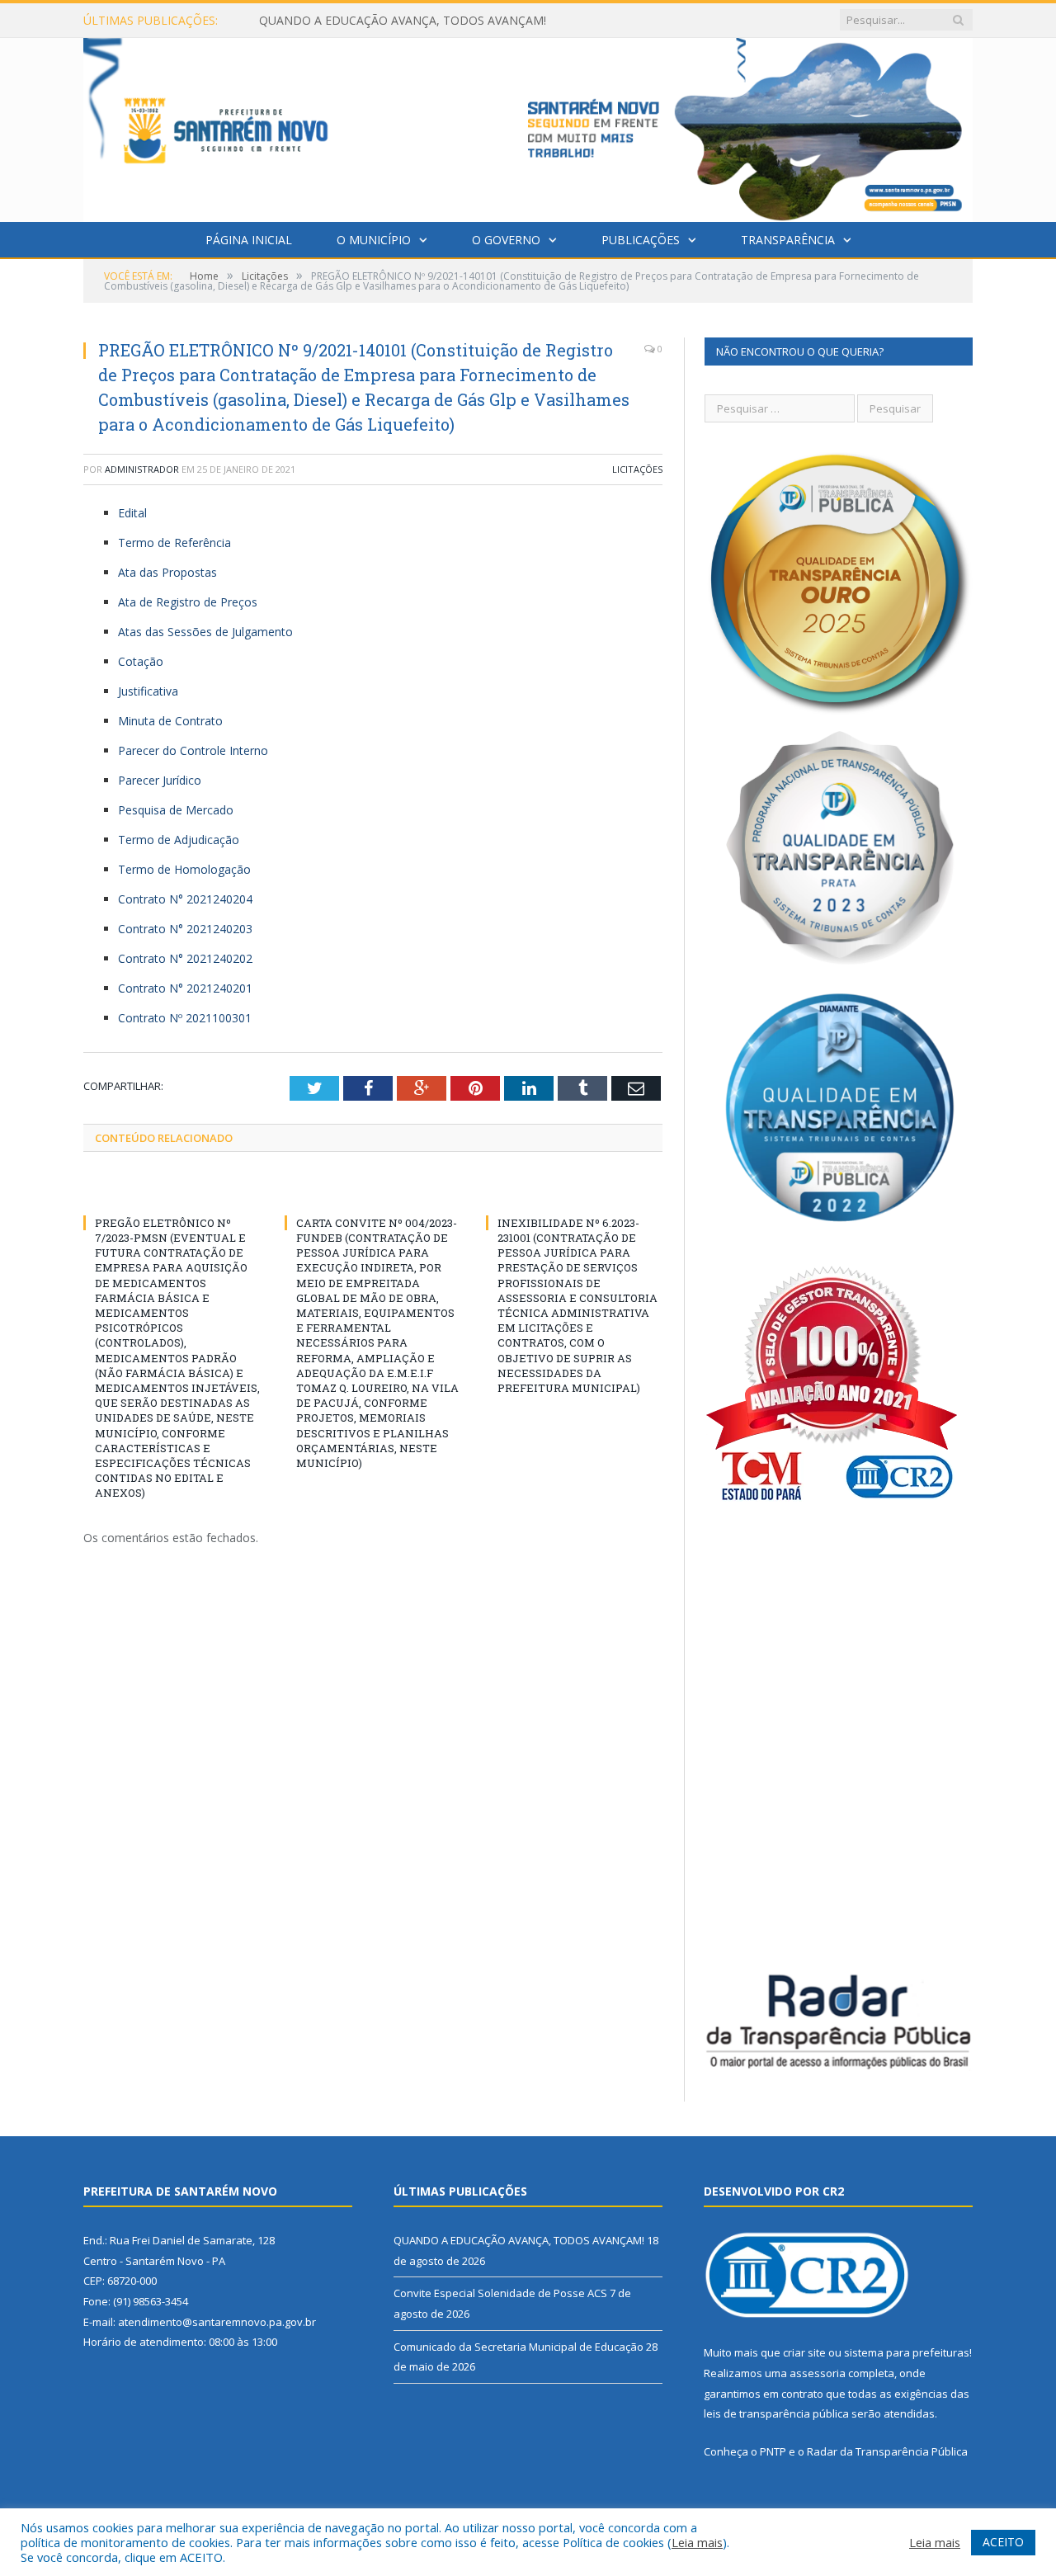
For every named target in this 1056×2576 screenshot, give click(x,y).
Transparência (788, 240)
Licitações (637, 469)
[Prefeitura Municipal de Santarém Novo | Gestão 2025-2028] (528, 126)
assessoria (818, 2373)
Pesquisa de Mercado (176, 810)
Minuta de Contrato (170, 721)
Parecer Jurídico (160, 780)
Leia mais (697, 2542)
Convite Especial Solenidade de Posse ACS (372, 21)
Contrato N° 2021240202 (185, 958)
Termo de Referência (174, 543)
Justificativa (148, 691)
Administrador (142, 469)
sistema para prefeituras (907, 2352)
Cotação (141, 661)
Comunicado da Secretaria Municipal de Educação (519, 2347)
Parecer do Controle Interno (193, 750)
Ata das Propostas (167, 572)
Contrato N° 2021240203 (185, 929)
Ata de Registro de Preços (188, 602)
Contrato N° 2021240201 (185, 988)
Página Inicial (249, 240)
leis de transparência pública (776, 2413)
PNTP (773, 2451)
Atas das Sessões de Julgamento (205, 632)
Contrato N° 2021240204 (185, 899)
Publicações (641, 240)
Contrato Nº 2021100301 (185, 1018)
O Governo (506, 240)
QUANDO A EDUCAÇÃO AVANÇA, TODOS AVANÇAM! (519, 2240)
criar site (804, 2352)
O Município (374, 240)
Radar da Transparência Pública (887, 2451)
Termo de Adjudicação (179, 840)
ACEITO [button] (1003, 2542)
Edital (132, 513)
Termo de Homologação (184, 869)
